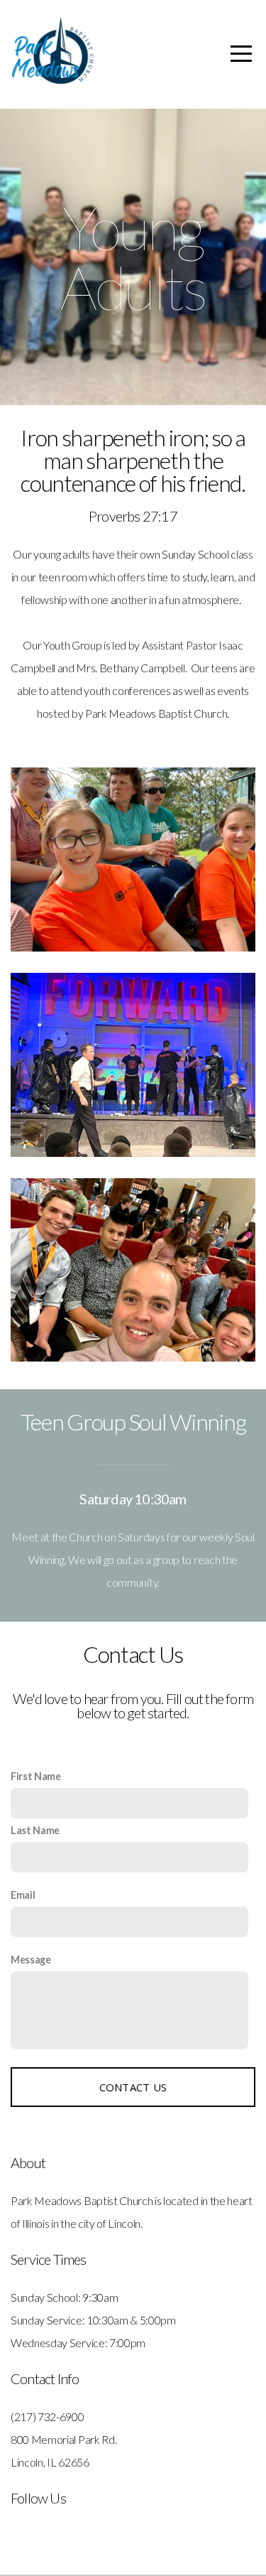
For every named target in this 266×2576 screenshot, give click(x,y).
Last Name (35, 1830)
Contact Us (133, 2087)
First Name (36, 1776)
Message (31, 1960)
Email (23, 1895)
